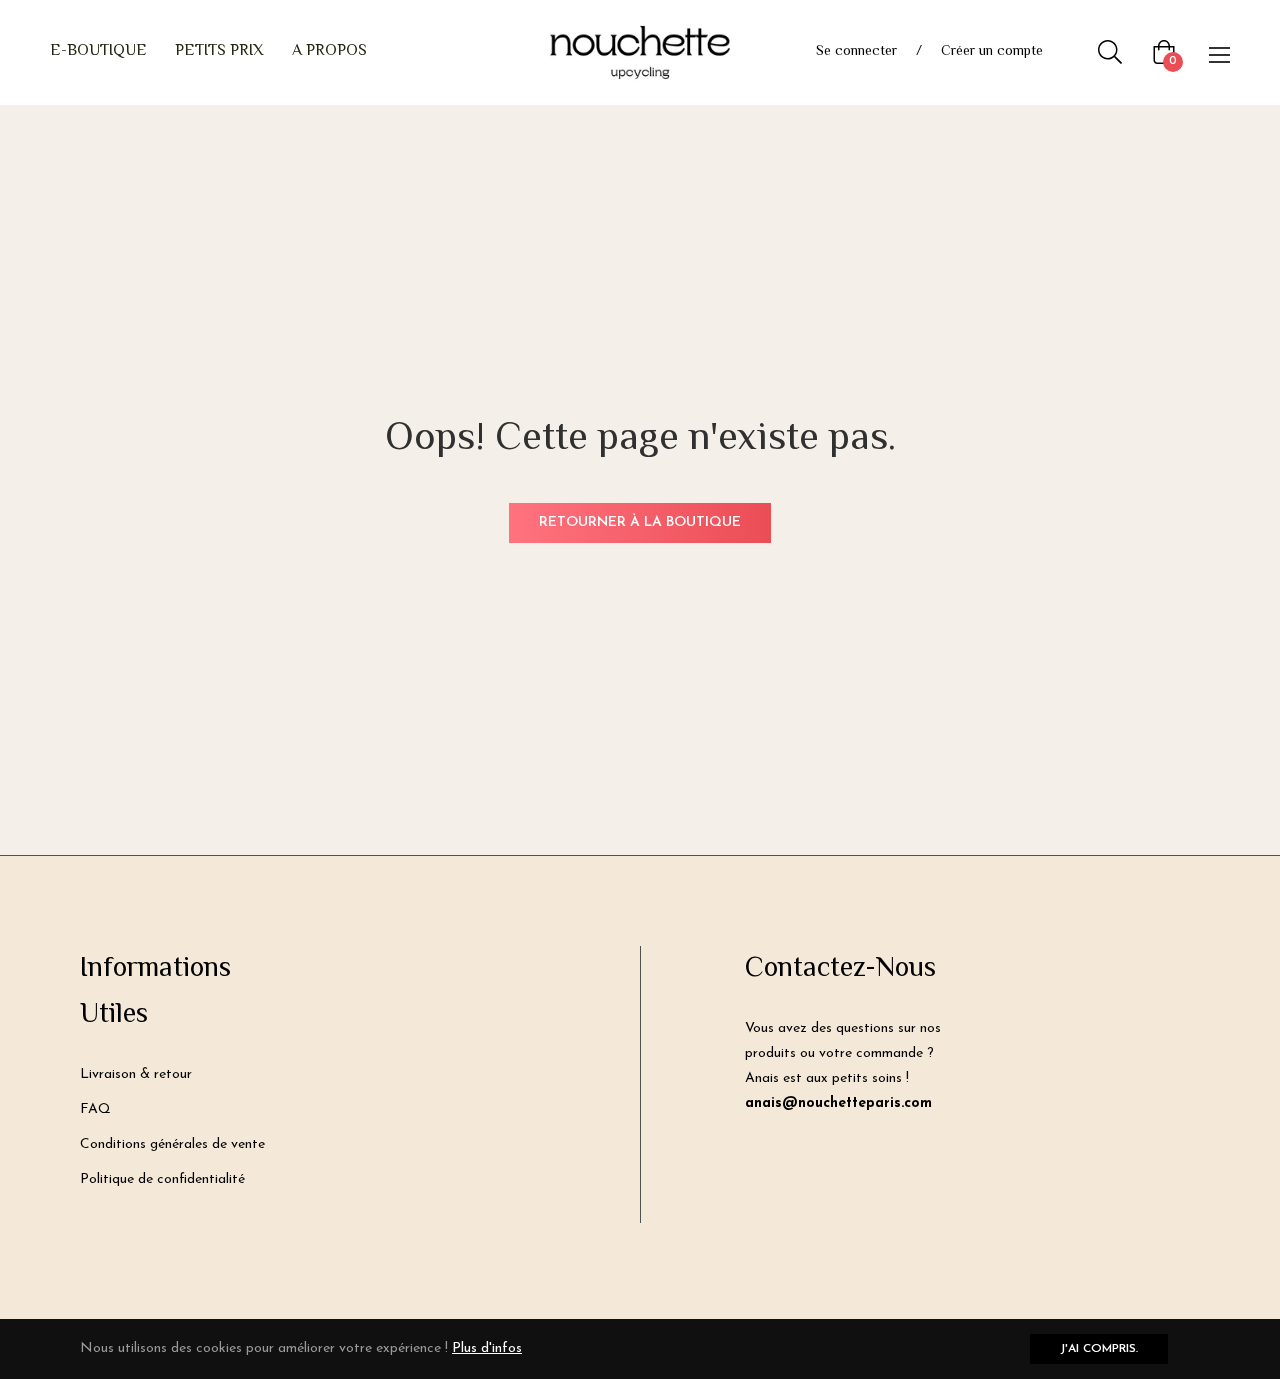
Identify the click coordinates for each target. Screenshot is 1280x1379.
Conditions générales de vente (172, 1144)
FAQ (95, 1109)
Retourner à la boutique (640, 522)
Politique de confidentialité (162, 1179)
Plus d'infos (487, 1348)
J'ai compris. (1099, 1349)
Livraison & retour (136, 1074)
